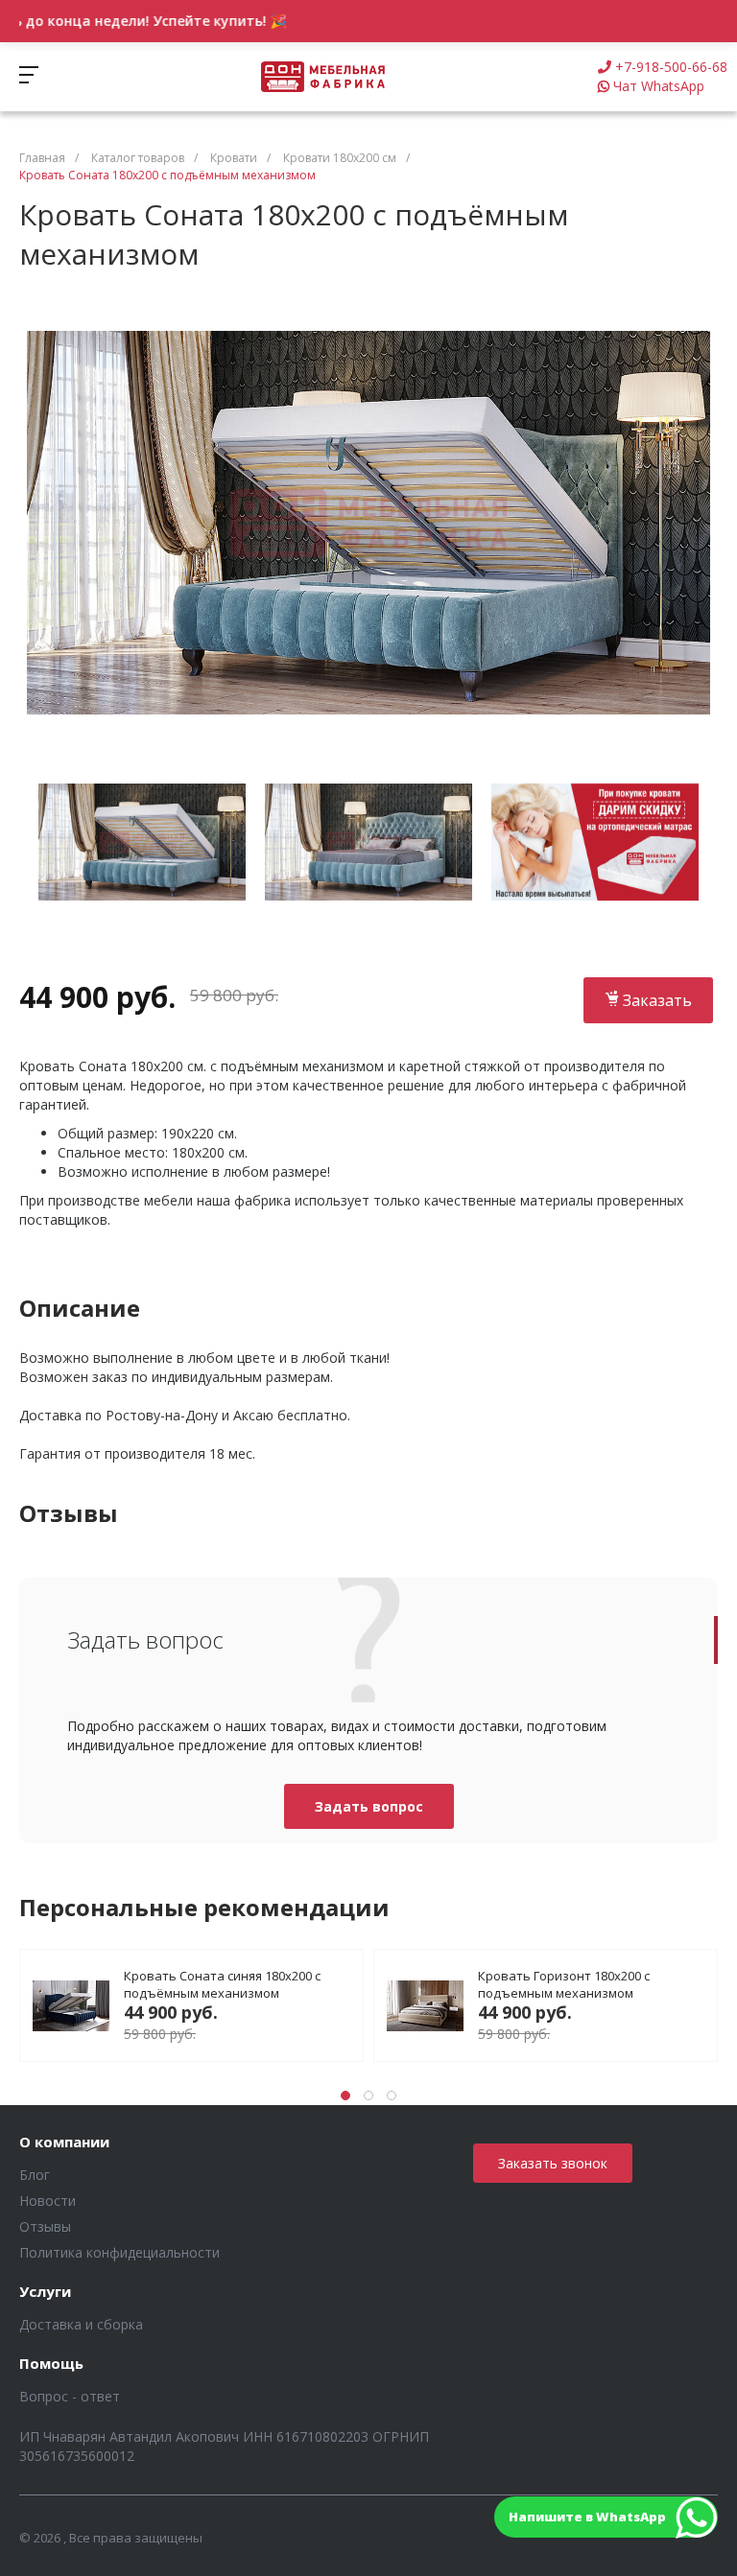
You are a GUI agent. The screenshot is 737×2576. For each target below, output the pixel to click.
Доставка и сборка (81, 2324)
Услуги (45, 2292)
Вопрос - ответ (70, 2396)
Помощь (51, 2364)
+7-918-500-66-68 (671, 67)
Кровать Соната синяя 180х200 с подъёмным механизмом (222, 1984)
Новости (48, 2201)
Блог (35, 2175)
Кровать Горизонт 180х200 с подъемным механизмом (564, 1984)
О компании (64, 2143)
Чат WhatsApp (659, 86)
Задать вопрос (369, 1806)
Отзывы (45, 2226)
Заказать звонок (553, 2163)
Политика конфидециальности (119, 2252)
